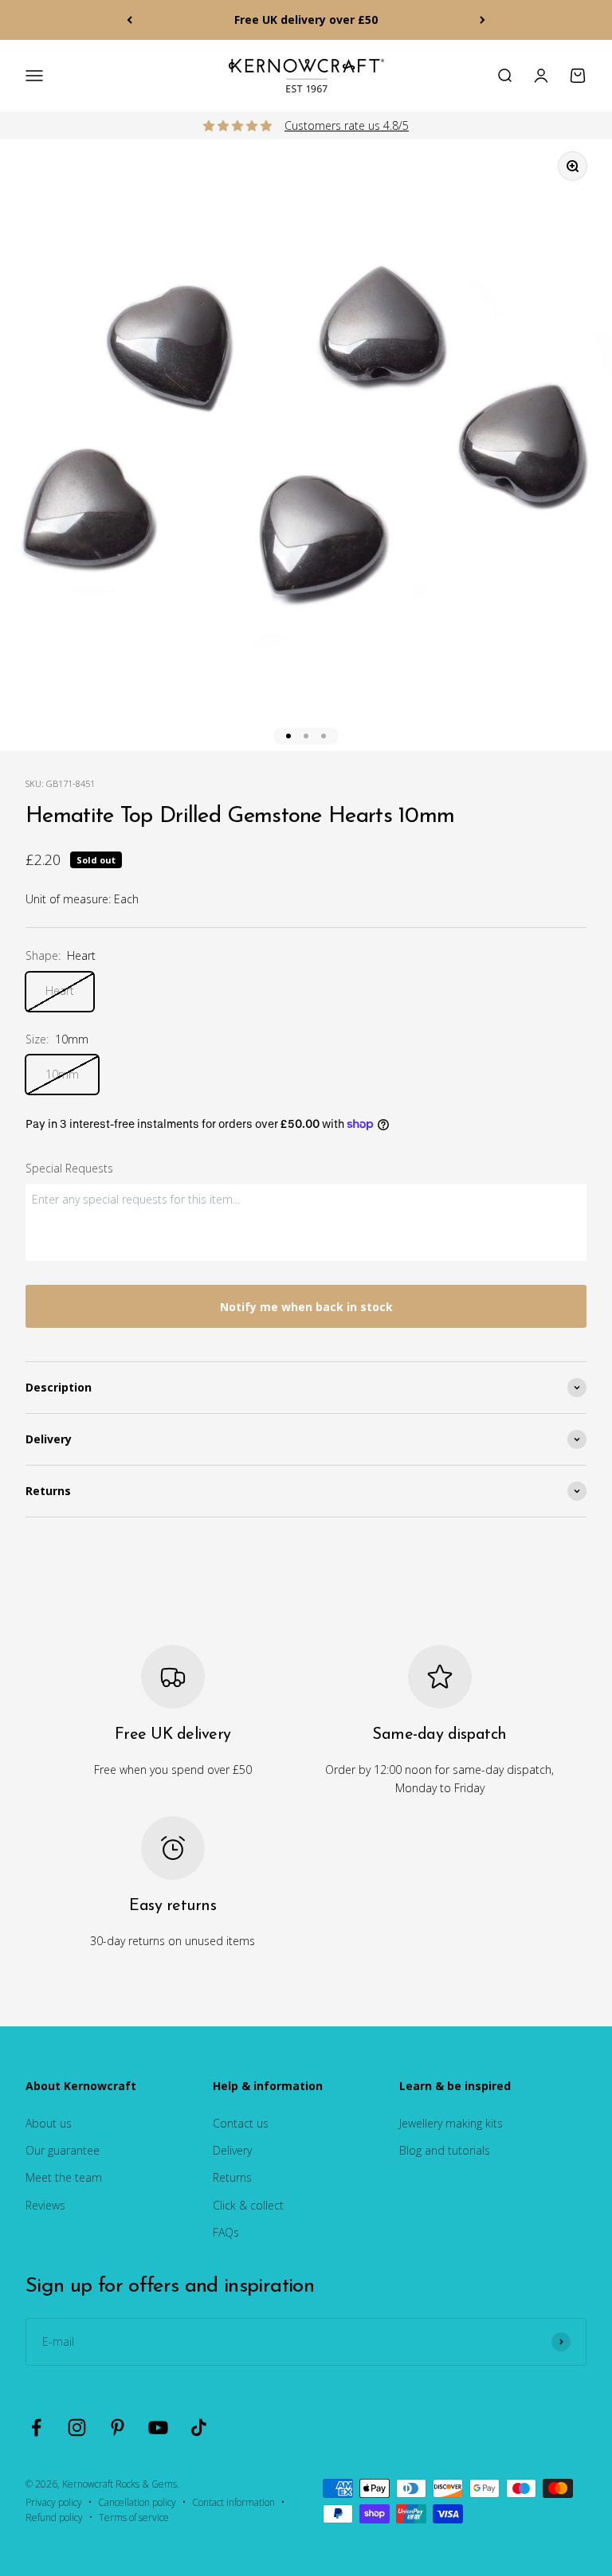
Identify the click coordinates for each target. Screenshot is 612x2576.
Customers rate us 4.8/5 (347, 125)
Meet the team (64, 2177)
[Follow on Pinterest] (118, 2427)
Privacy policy (54, 2502)
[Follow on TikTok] (199, 2427)
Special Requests (69, 1168)
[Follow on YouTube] (158, 2427)
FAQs (226, 2232)
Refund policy (54, 2517)
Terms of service (134, 2517)
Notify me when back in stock (306, 1307)
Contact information (233, 2502)
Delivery (232, 2150)
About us (49, 2123)
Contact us (241, 2123)
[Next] (483, 20)
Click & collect (248, 2205)
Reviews (45, 2205)
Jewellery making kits (451, 2123)
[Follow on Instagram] (77, 2427)
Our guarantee (63, 2150)
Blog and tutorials (445, 2150)
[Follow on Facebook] (36, 2427)
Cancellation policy (137, 2502)
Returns (232, 2177)
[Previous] (129, 20)
